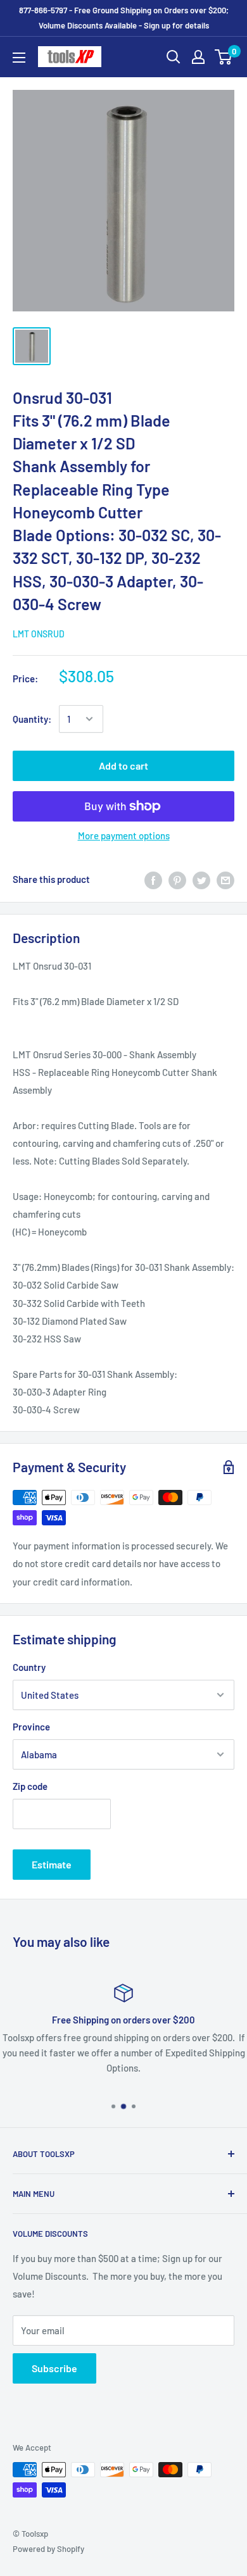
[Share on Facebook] (153, 879)
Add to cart (123, 766)
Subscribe (54, 2368)
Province (31, 1727)
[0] (224, 57)
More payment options (124, 835)
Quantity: (32, 719)
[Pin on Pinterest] (177, 879)
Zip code (30, 1786)
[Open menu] (19, 58)
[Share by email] (225, 879)
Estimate (52, 1864)
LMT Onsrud (39, 634)
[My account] (198, 57)
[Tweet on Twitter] (201, 879)
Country (29, 1667)
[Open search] (174, 57)
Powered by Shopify (48, 2549)
